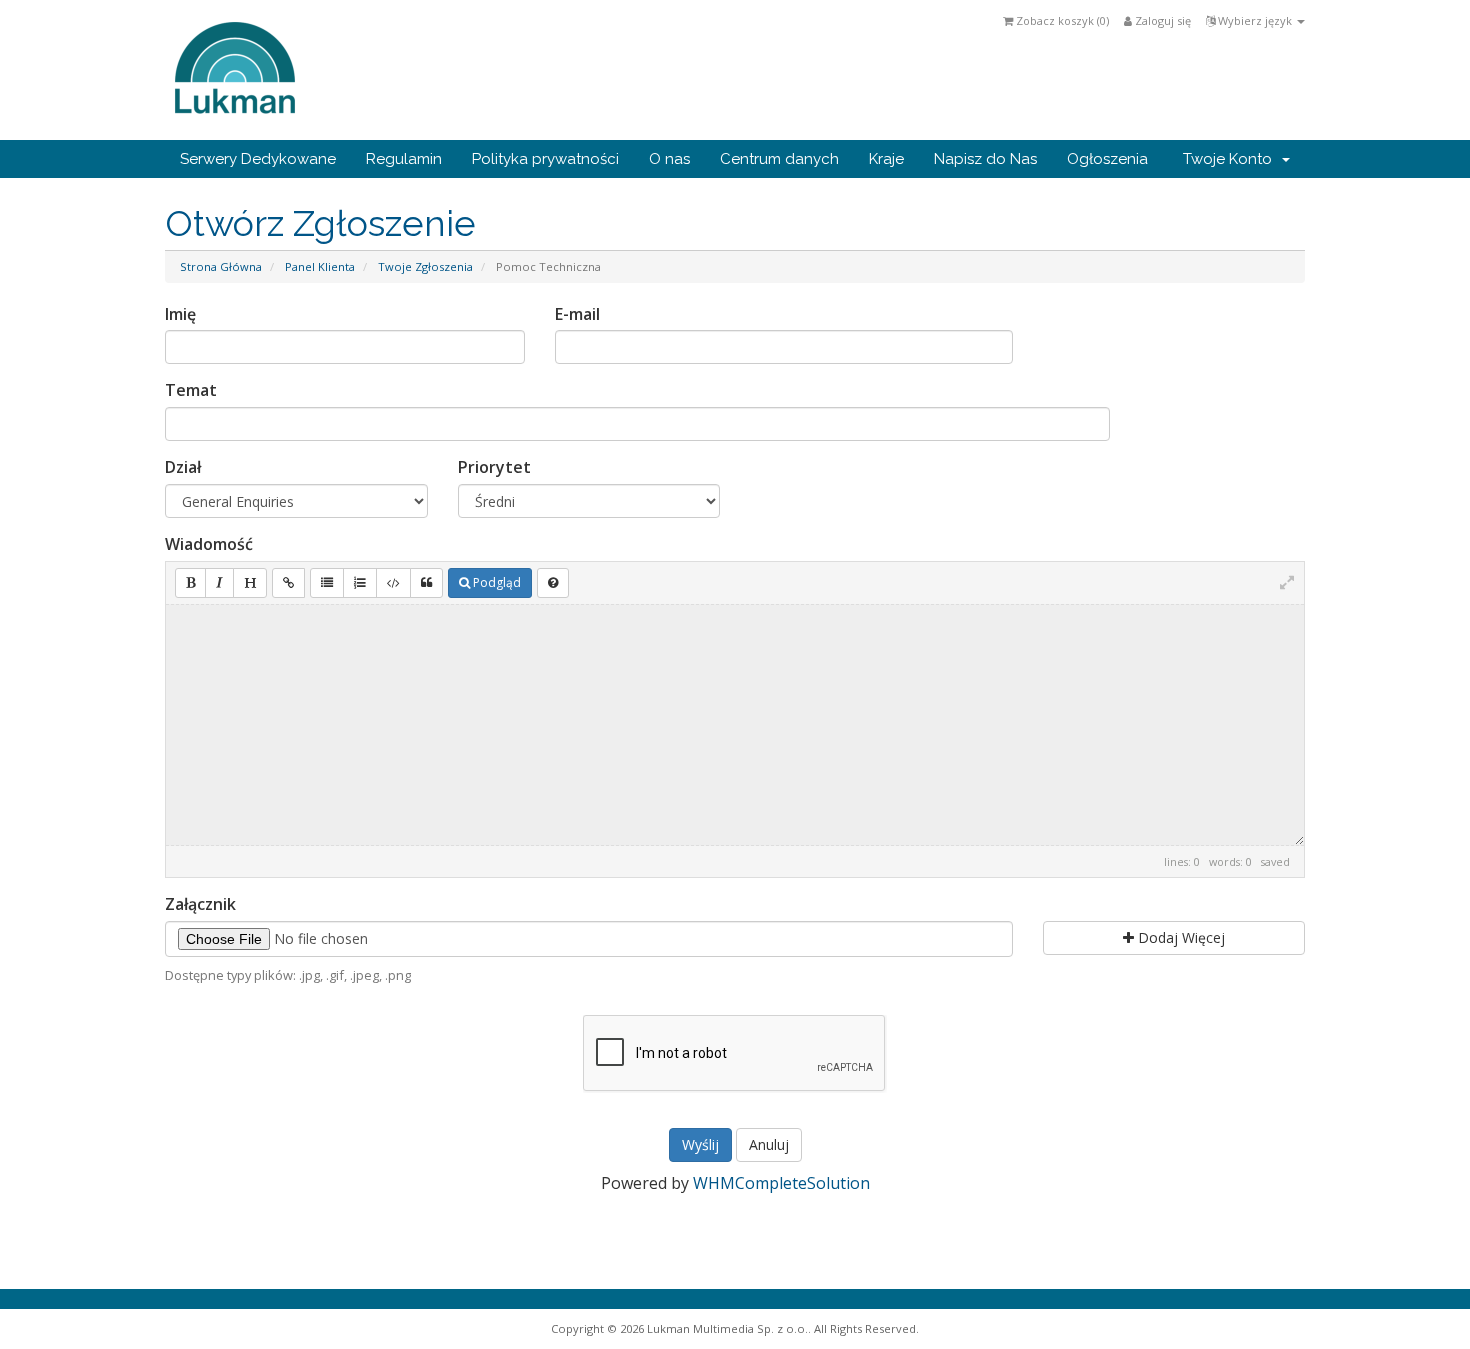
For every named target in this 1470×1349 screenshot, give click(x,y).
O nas (669, 159)
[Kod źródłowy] (393, 583)
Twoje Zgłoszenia (425, 266)
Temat (191, 390)
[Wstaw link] (288, 583)
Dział (183, 467)
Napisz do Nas (985, 159)
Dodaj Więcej (1179, 937)
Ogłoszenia (1107, 159)
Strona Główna (221, 266)
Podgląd (495, 582)
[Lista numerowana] (360, 583)
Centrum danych (779, 159)
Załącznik (200, 904)
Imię (180, 314)
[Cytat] (426, 583)
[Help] (553, 583)
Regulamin (404, 159)
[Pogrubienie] (190, 583)
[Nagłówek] (250, 583)
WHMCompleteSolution (781, 1183)
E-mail (577, 314)
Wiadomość (209, 544)
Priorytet (494, 467)
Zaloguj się (1161, 20)
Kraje (886, 159)
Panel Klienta (320, 266)
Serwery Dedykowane (258, 159)
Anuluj (769, 1144)
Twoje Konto (1231, 159)
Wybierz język (1255, 20)
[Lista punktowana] (327, 583)
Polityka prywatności (545, 159)
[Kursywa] (219, 583)
